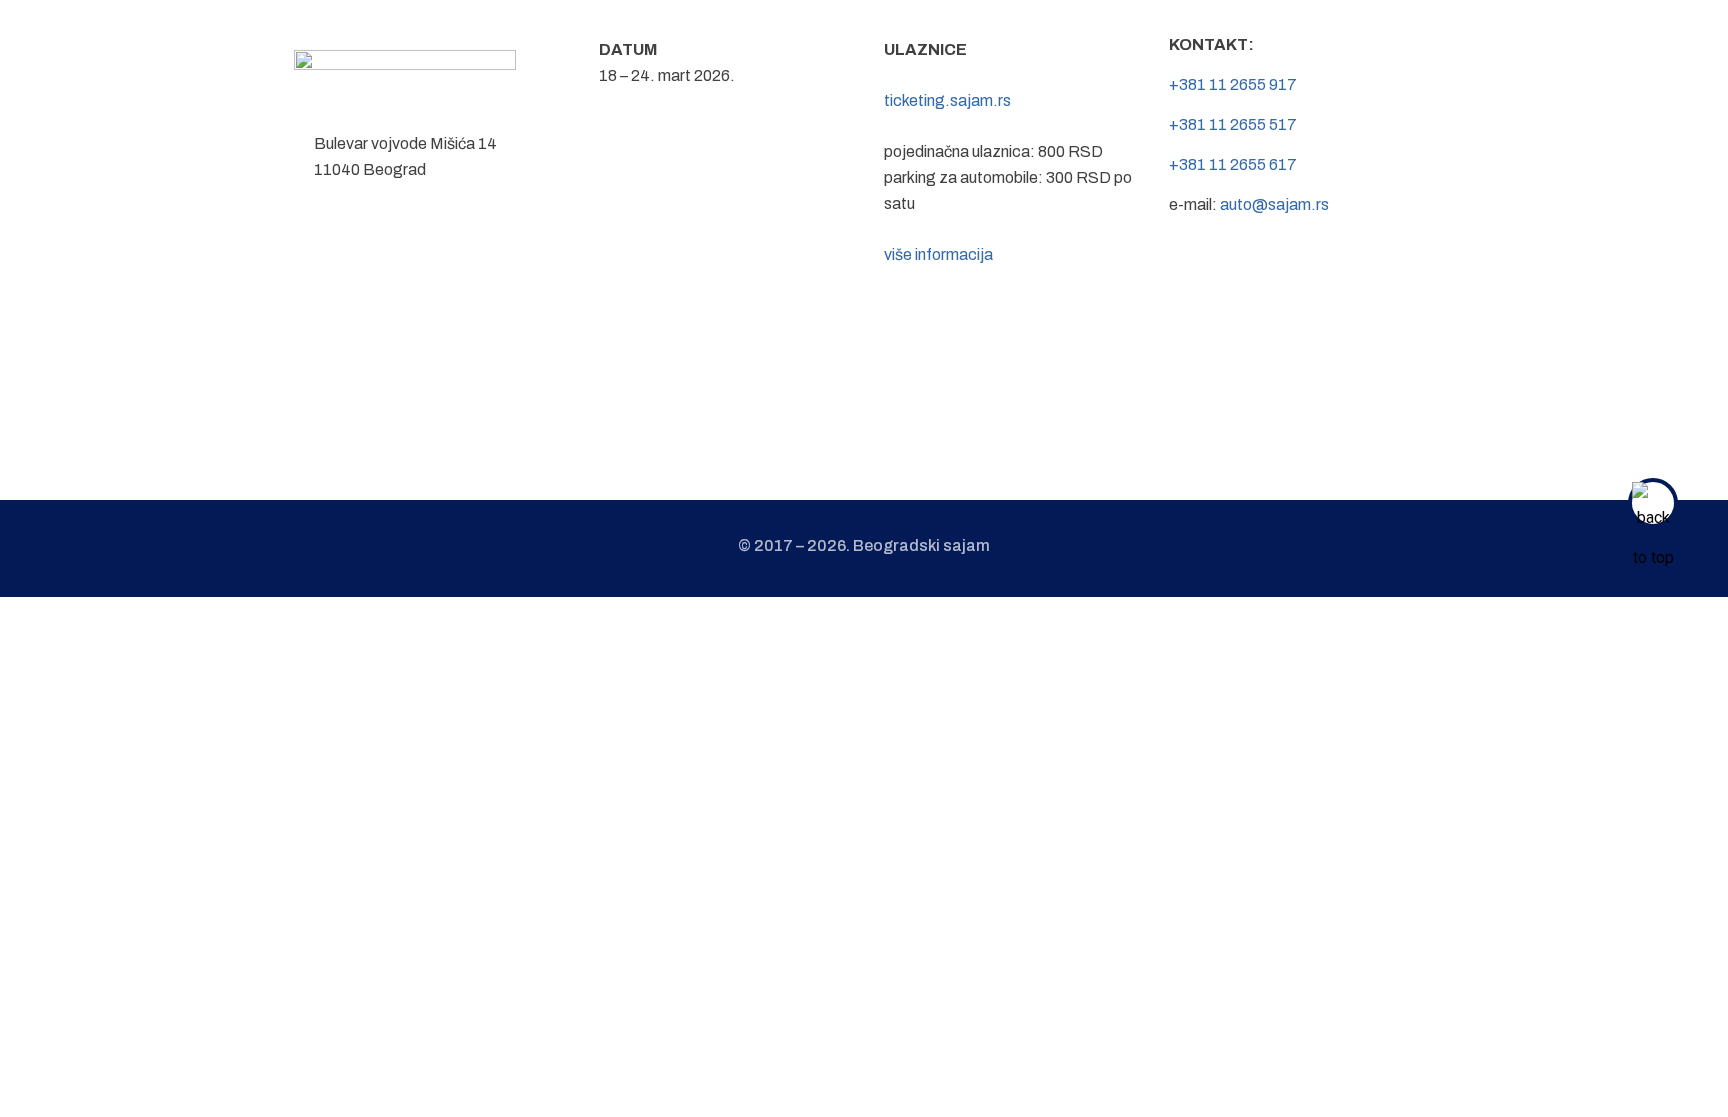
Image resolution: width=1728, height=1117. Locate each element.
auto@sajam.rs (1274, 204)
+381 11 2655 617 (1233, 164)
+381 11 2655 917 (1233, 84)
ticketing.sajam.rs (947, 100)
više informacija (938, 254)
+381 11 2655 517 (1233, 124)
